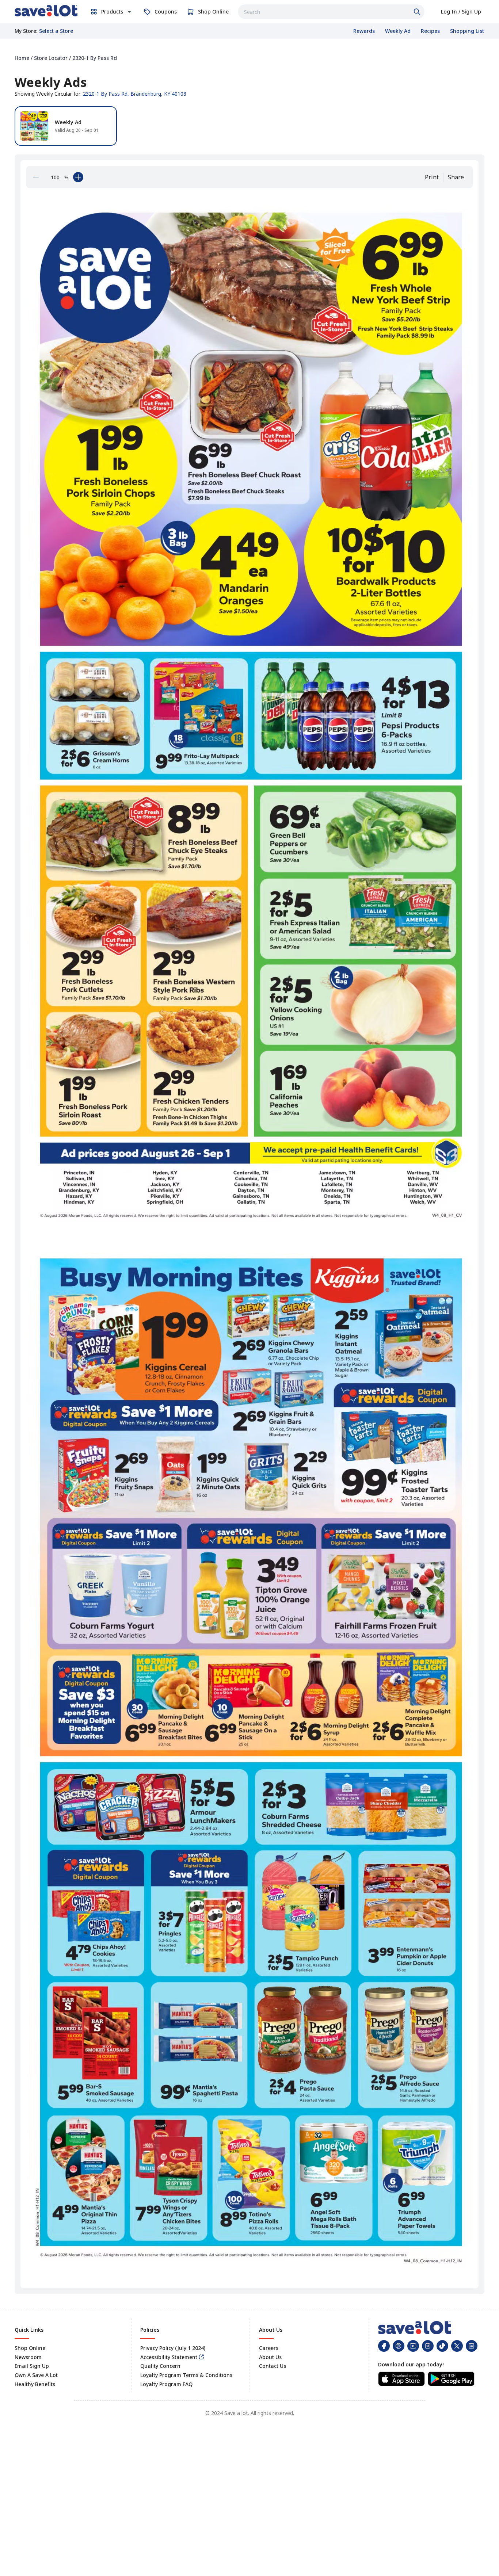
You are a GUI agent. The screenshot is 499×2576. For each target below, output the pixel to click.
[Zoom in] (78, 177)
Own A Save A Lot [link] (36, 2375)
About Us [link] (270, 2357)
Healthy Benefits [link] (35, 2384)
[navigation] (249, 58)
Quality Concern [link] (160, 2366)
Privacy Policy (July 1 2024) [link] (173, 2348)
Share (456, 177)
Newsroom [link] (28, 2357)
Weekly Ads (51, 82)
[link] (46, 11)
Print (432, 177)
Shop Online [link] (30, 2348)
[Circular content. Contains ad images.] (251, 1237)
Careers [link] (269, 2348)
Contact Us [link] (273, 2366)
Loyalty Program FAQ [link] (166, 2384)
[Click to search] (418, 12)
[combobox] (331, 12)
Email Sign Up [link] (32, 2366)
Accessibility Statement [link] (169, 2357)
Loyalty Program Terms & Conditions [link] (186, 2375)
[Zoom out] (36, 177)
